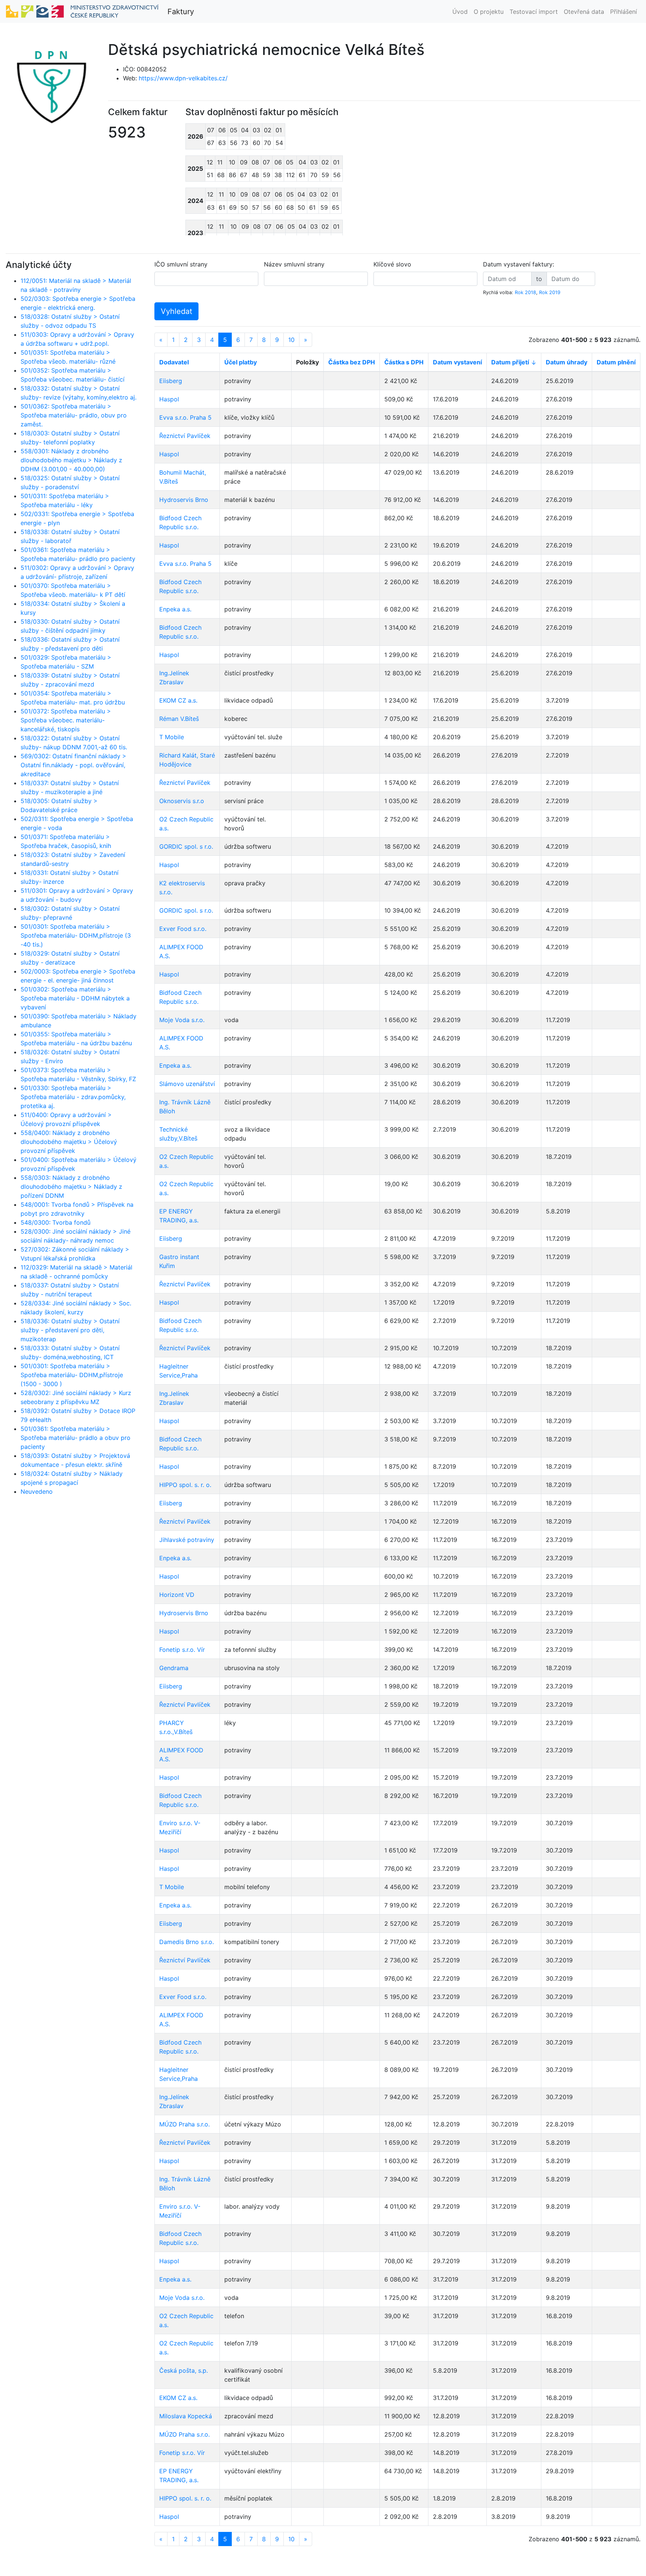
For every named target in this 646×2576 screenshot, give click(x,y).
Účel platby (241, 362)
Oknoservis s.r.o (182, 801)
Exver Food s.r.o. (183, 929)
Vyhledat (176, 311)
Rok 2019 (550, 292)
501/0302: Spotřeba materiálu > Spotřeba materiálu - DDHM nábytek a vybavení (75, 998)
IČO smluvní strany (181, 264)
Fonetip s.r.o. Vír (182, 1650)
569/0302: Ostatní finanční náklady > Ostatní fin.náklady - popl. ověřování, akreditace (73, 765)
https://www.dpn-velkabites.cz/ (183, 78)
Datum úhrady (567, 362)
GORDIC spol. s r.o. (186, 846)
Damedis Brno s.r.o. (187, 1942)
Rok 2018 (525, 292)
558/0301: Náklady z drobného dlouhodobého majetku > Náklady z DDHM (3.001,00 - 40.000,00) (71, 460)
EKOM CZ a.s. (178, 700)
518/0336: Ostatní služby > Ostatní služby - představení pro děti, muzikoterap (70, 1330)
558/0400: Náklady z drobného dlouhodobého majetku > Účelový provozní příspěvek (69, 1142)
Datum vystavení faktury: (519, 264)
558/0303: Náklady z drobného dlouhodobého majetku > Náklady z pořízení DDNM (71, 1187)
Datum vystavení (457, 362)
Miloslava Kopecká (186, 2416)
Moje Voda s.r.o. (182, 1020)
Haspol (169, 399)
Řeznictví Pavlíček (185, 436)
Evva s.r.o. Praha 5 (185, 417)
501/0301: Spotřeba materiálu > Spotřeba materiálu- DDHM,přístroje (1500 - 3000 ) (72, 1375)
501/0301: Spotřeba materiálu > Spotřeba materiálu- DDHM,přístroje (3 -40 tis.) (76, 935)
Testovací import (534, 12)
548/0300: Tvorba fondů (56, 1222)
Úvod (460, 12)
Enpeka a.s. (175, 609)
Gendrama (174, 1668)
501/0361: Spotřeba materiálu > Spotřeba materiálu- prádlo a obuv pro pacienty (76, 1438)
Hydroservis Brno (184, 500)
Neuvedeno (37, 1491)
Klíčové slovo (392, 264)
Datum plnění (616, 362)
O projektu (489, 12)
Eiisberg (171, 381)
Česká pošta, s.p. (184, 2370)
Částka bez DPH (352, 362)
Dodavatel (174, 362)
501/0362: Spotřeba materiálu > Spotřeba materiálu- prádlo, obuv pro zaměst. (74, 415)
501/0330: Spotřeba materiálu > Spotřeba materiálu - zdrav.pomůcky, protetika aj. (73, 1097)
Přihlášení (624, 12)
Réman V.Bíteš (179, 719)
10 (291, 340)
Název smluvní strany (294, 264)
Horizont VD (177, 1595)
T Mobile (172, 737)
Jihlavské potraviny (187, 1540)
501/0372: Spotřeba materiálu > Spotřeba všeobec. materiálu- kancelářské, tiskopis (66, 720)
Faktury (181, 12)
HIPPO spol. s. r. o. (185, 1485)
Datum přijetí (510, 362)
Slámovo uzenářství (187, 1084)
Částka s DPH (404, 362)
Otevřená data (584, 12)
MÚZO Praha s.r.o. (184, 2124)
